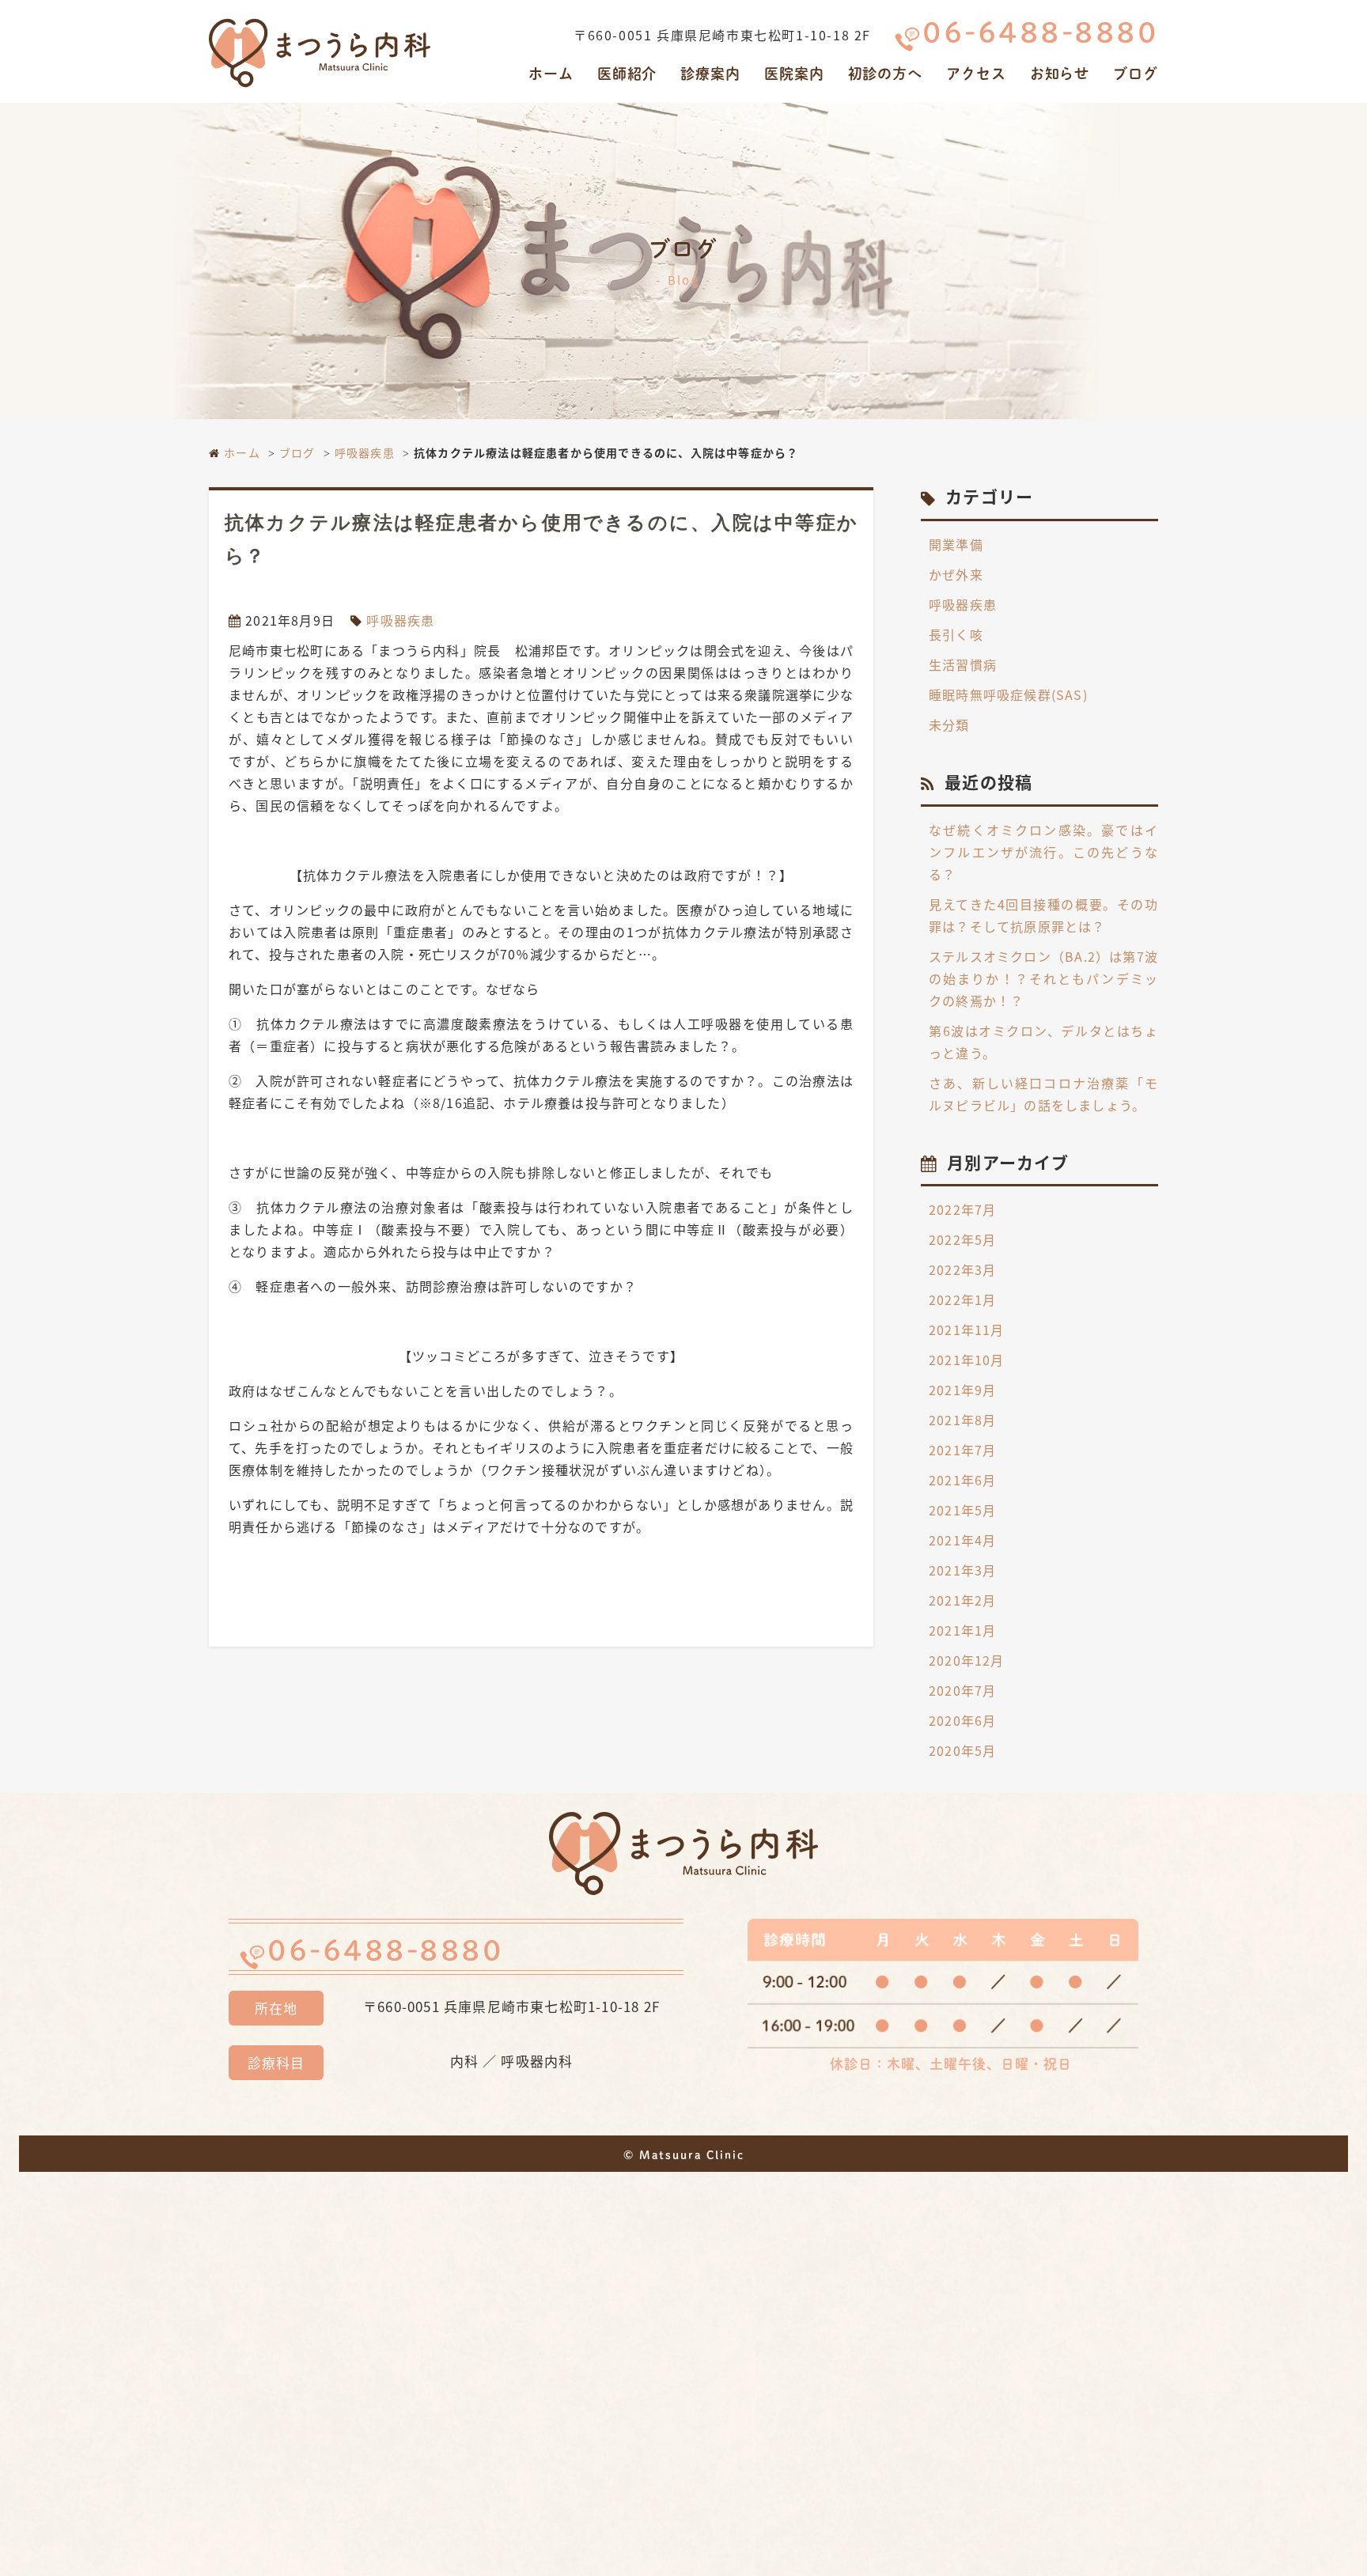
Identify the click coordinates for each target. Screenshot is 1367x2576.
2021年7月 (962, 1450)
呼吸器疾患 (365, 452)
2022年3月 (962, 1269)
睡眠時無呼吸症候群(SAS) (1008, 694)
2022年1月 (962, 1299)
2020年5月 (962, 1750)
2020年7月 (962, 1690)
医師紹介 (627, 74)
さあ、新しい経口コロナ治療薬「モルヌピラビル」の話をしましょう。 (1043, 1094)
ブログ (1136, 74)
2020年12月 (967, 1660)
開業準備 (956, 544)
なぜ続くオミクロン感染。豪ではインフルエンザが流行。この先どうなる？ (1043, 852)
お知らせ (1060, 74)
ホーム (551, 74)
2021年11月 (967, 1330)
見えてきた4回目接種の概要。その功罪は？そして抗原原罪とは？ (1043, 915)
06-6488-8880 (1040, 32)
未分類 (949, 724)
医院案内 (794, 74)
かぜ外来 (956, 574)
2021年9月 (962, 1390)
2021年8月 (962, 1420)
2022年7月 (962, 1209)
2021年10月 (967, 1360)
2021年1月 (962, 1630)
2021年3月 (962, 1570)
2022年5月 (962, 1239)
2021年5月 (962, 1510)
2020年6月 (962, 1720)
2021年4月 (962, 1540)
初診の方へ (886, 74)
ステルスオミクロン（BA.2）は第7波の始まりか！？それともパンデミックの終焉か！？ (1043, 978)
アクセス (976, 74)
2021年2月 (962, 1600)
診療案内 (710, 74)
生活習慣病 (963, 664)
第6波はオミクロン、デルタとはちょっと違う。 (1043, 1042)
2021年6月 (962, 1480)
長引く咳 (956, 634)
